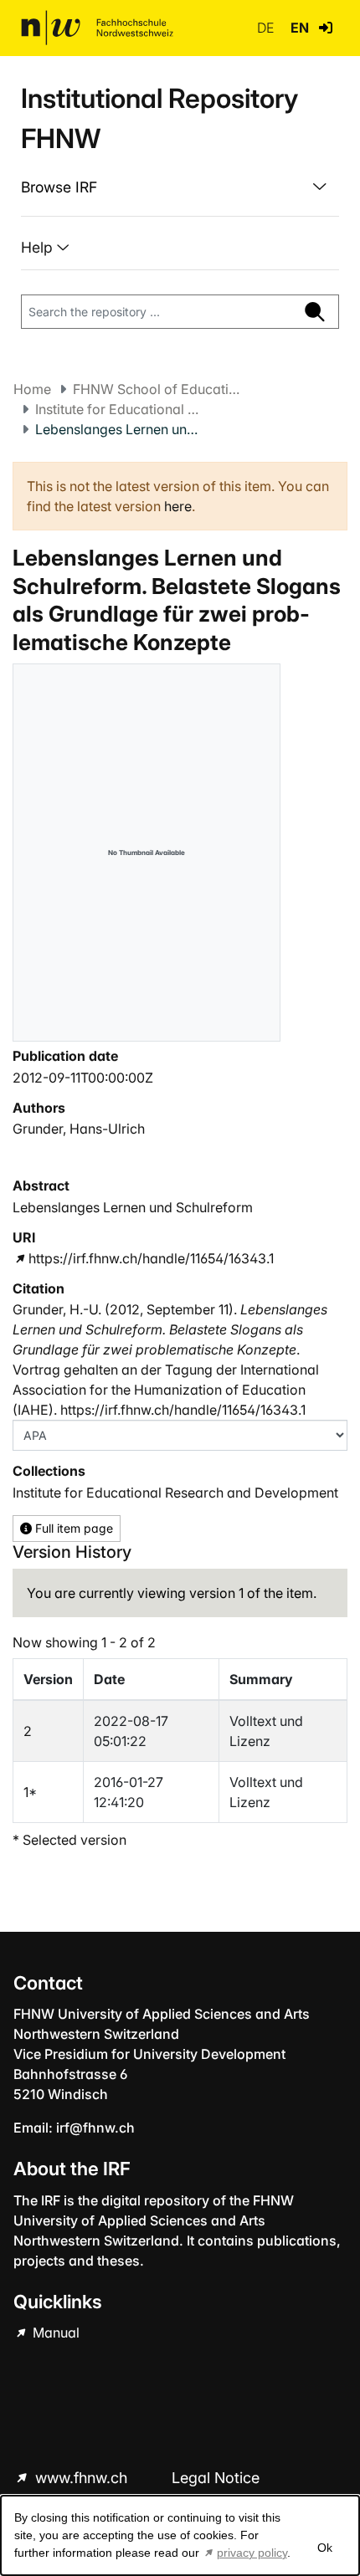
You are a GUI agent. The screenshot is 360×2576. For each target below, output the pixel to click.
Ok (325, 2548)
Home (32, 389)
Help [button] (39, 247)
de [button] (267, 28)
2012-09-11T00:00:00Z (83, 1078)
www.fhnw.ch (81, 2478)
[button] (326, 28)
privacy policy (252, 2553)
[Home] (97, 28)
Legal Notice (216, 2478)
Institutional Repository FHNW (159, 118)
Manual (54, 2333)
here (178, 506)
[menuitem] (180, 187)
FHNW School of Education (157, 389)
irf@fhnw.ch (95, 2128)
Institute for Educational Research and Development (119, 409)
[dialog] (180, 2535)
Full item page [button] (72, 1528)
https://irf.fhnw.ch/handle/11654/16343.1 (151, 1258)
